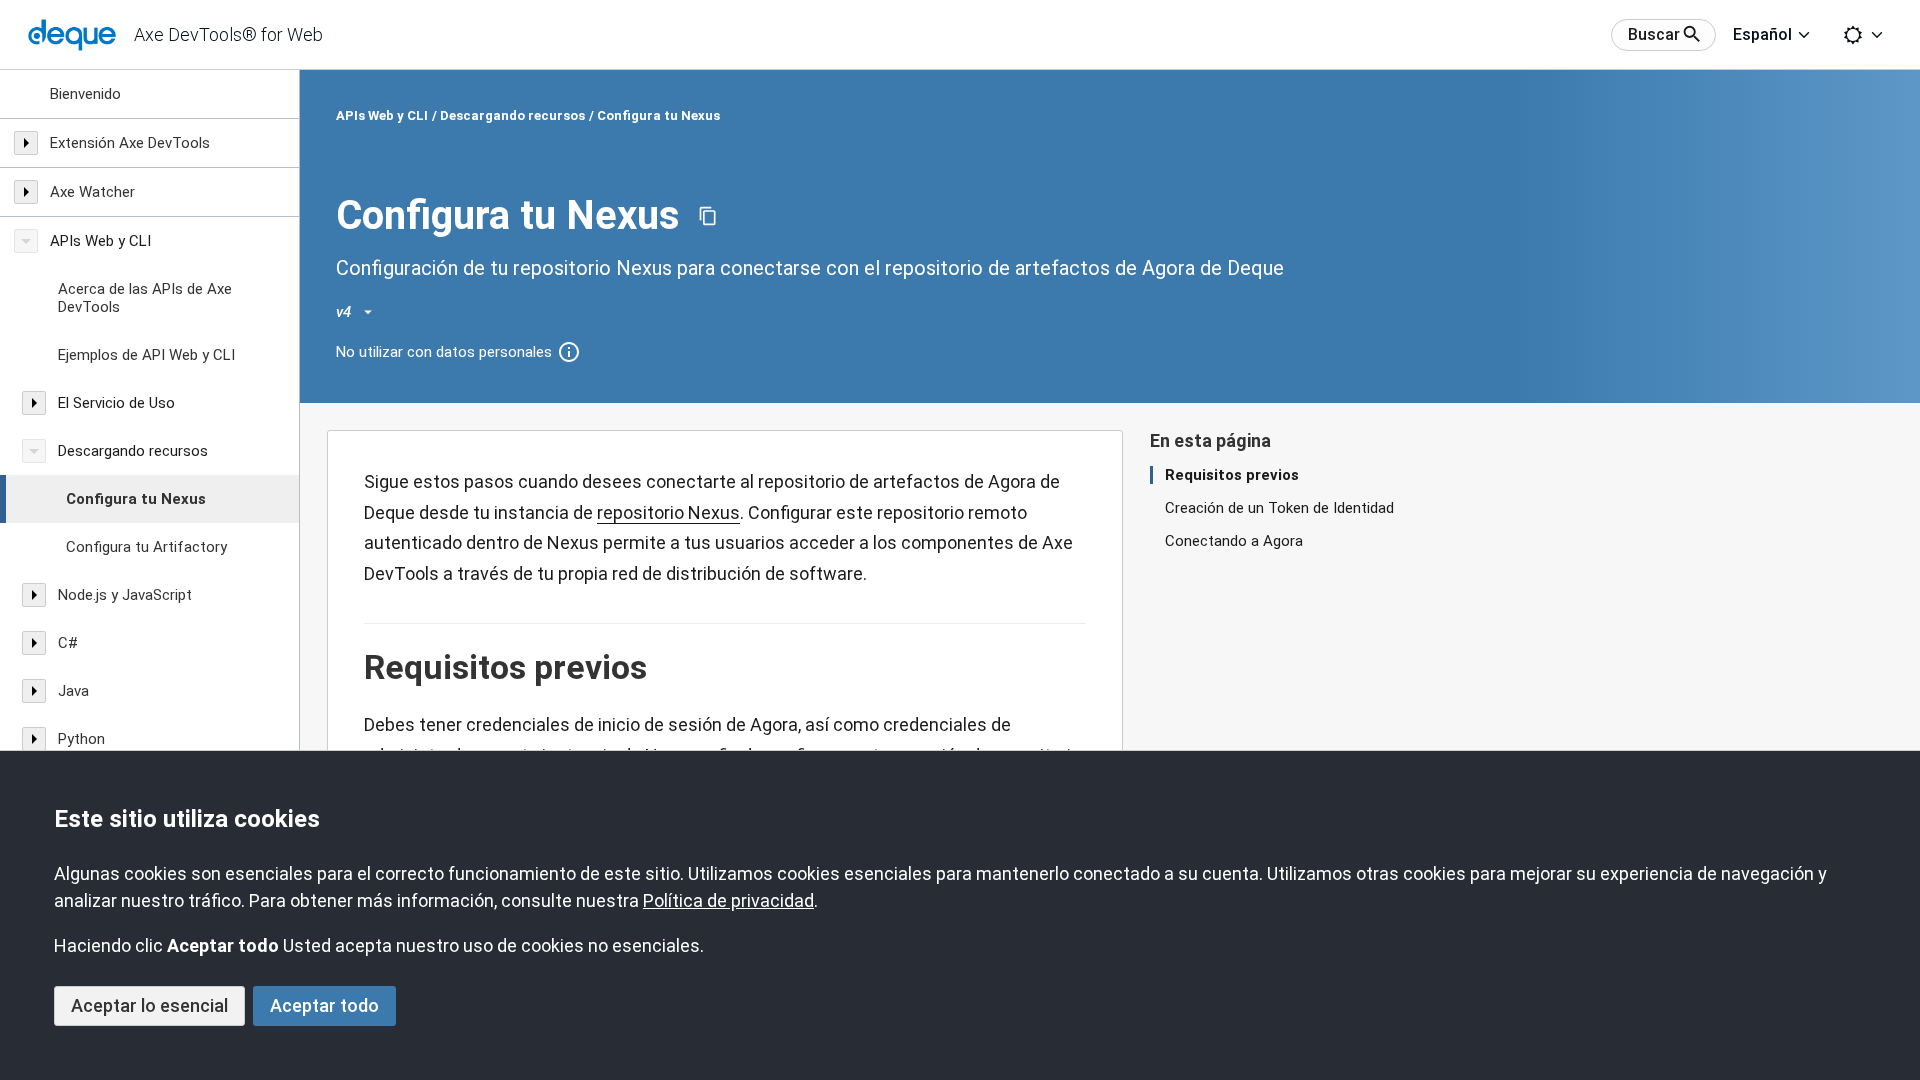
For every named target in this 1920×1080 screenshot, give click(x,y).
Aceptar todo (324, 1005)
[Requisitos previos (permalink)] (354, 668)
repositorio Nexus (668, 512)
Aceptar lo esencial (149, 1005)
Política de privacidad (728, 900)
